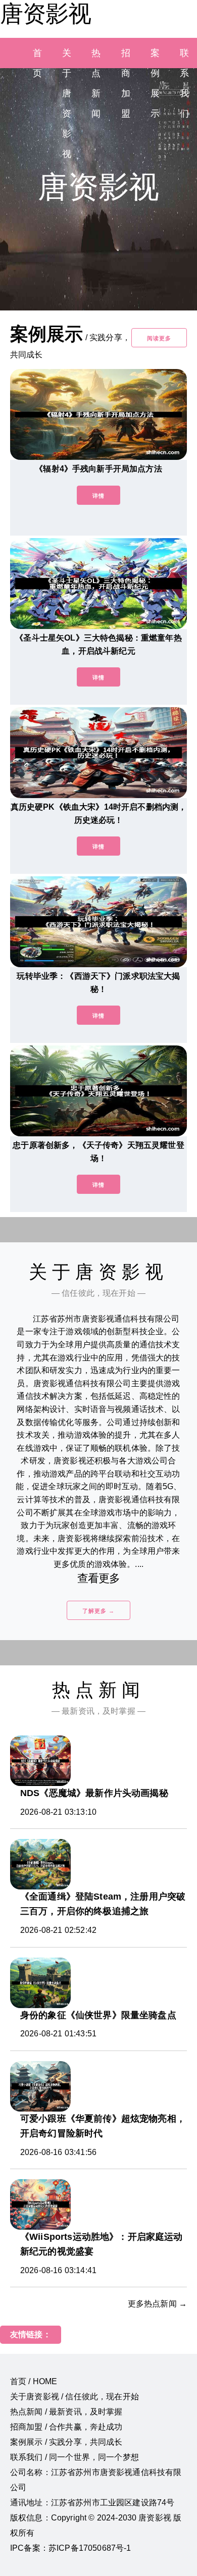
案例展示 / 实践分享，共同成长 (66, 2442)
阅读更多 (159, 338)
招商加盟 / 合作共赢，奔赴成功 (66, 2427)
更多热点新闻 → (157, 2304)
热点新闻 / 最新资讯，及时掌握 (66, 2412)
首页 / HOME (34, 2381)
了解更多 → (98, 1611)
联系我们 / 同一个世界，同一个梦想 (75, 2457)
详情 (98, 496)
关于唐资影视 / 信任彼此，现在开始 (75, 2397)
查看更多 (99, 1578)
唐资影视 (45, 14)
